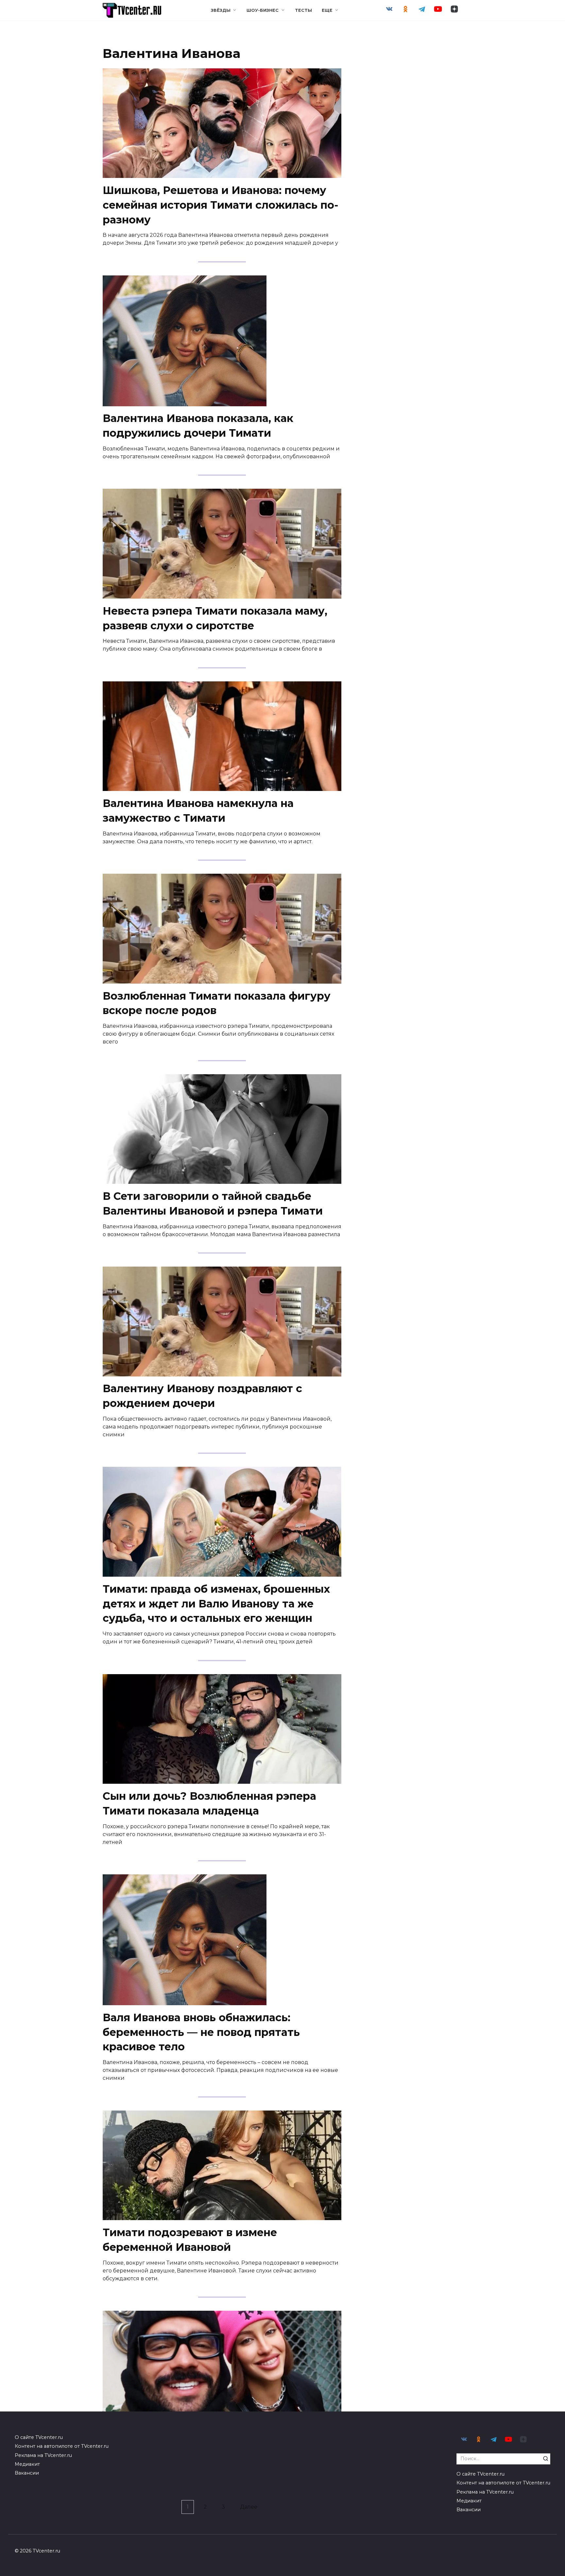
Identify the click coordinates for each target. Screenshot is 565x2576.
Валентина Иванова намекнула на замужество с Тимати (198, 811)
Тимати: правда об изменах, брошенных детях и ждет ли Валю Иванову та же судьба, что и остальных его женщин (216, 1604)
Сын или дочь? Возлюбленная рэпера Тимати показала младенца (209, 1803)
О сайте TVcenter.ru (39, 2437)
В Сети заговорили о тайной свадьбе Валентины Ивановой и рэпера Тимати (213, 1203)
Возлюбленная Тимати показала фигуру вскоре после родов (217, 1003)
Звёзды (221, 10)
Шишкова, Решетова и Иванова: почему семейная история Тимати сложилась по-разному (221, 205)
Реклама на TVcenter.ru (43, 2455)
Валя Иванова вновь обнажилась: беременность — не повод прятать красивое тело (201, 2032)
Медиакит (27, 2464)
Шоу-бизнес (263, 10)
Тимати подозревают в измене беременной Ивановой (190, 2240)
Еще (327, 10)
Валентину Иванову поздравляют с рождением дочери (202, 1396)
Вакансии (27, 2473)
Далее (249, 2507)
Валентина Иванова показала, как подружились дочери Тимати (198, 426)
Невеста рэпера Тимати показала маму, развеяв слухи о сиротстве (215, 618)
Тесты (303, 10)
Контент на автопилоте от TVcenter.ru (62, 2446)
